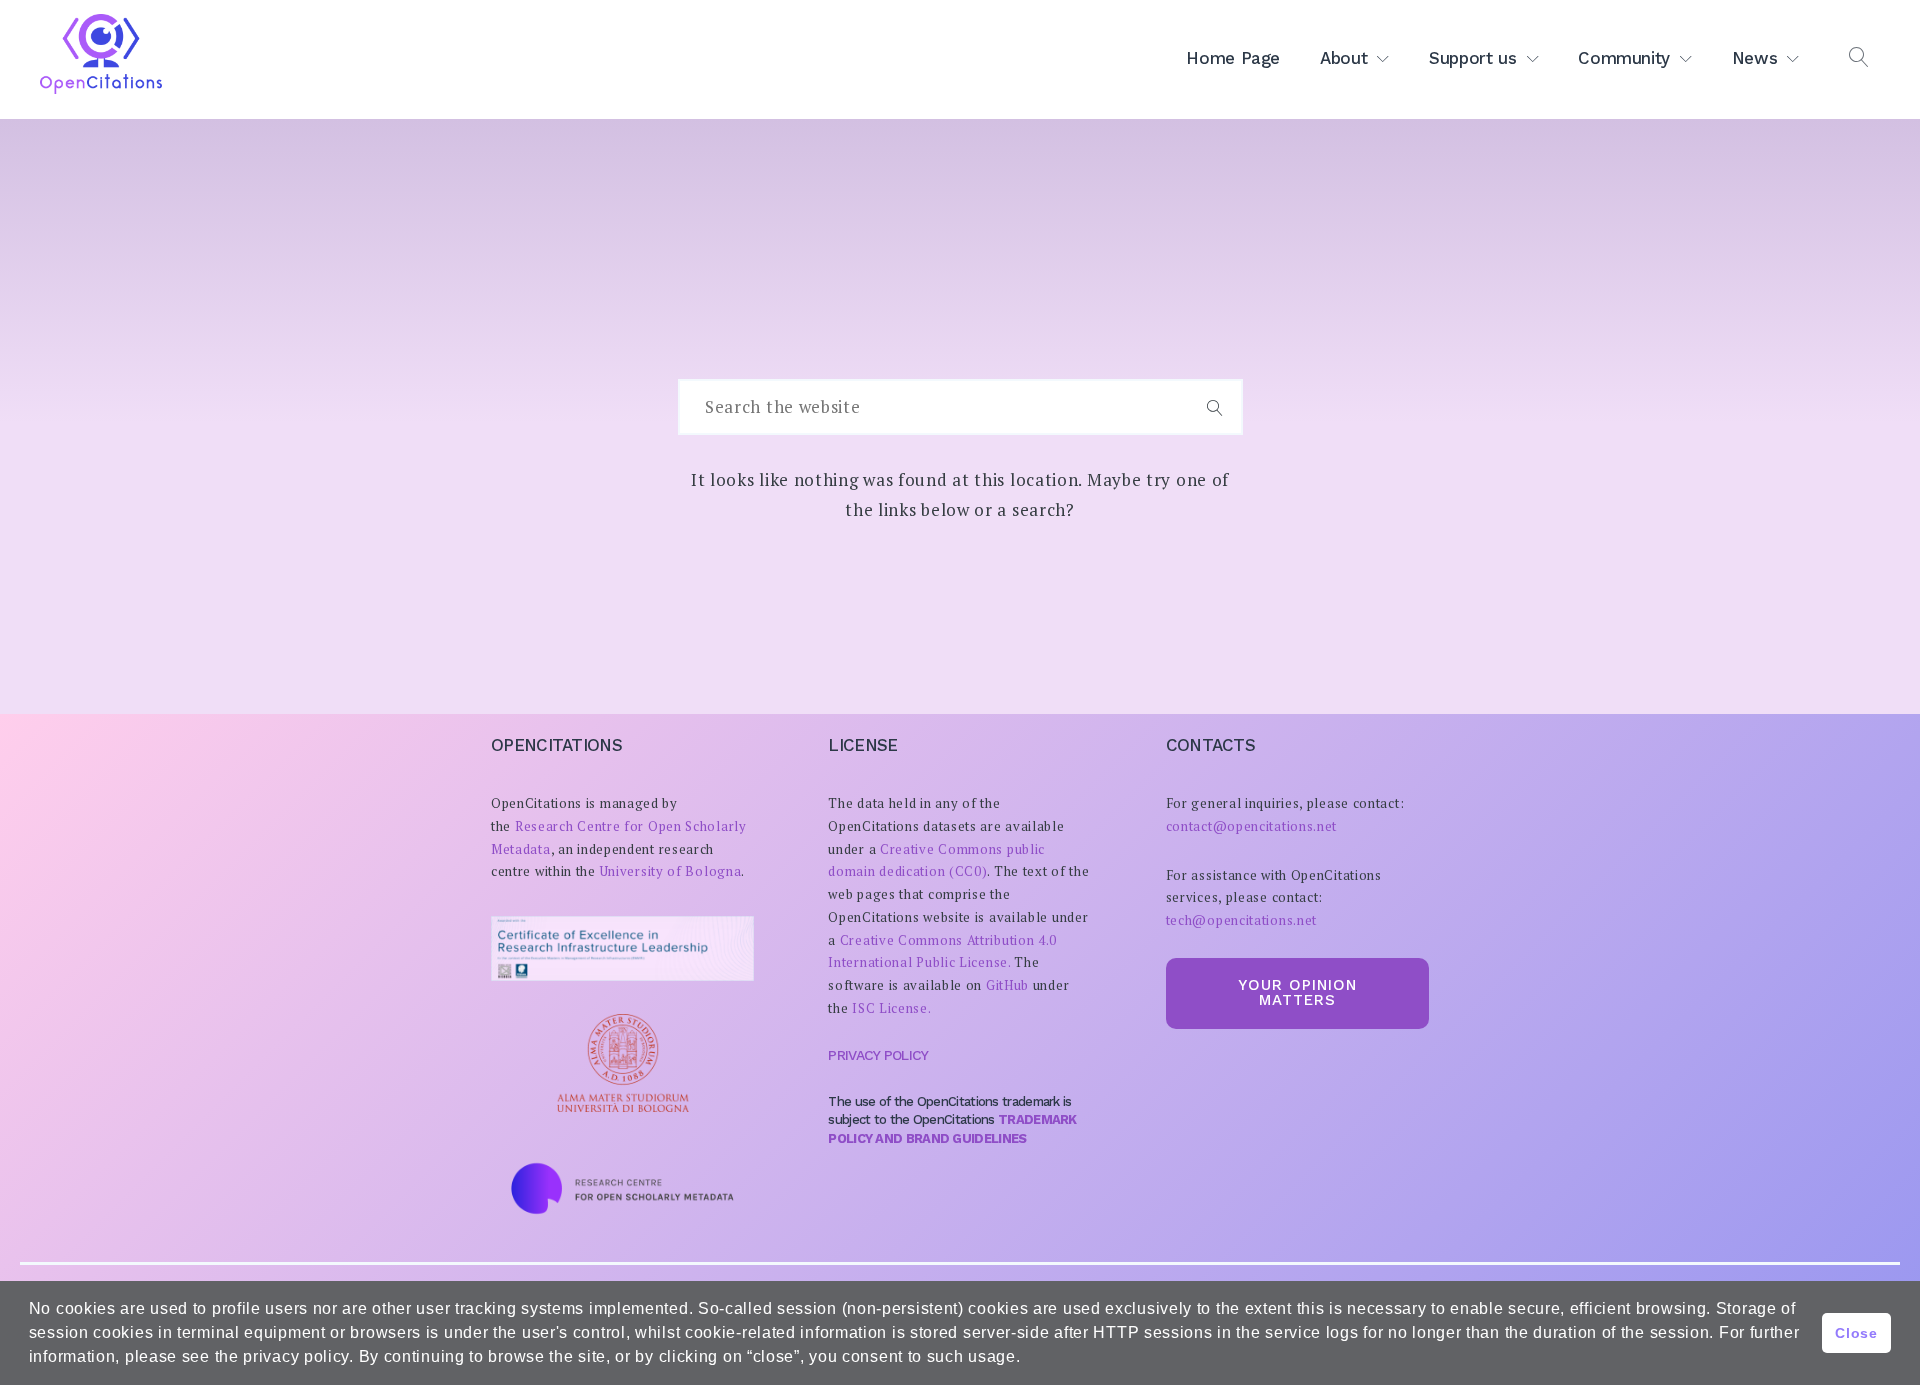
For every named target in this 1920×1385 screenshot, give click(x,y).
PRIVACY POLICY (878, 1055)
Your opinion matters (1297, 992)
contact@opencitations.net (1252, 826)
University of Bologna (671, 871)
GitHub (1007, 985)
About (1343, 58)
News (1755, 58)
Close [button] (1856, 1333)
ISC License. (891, 1008)
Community (1624, 58)
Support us (1473, 58)
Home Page (1233, 58)
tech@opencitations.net (1241, 920)
